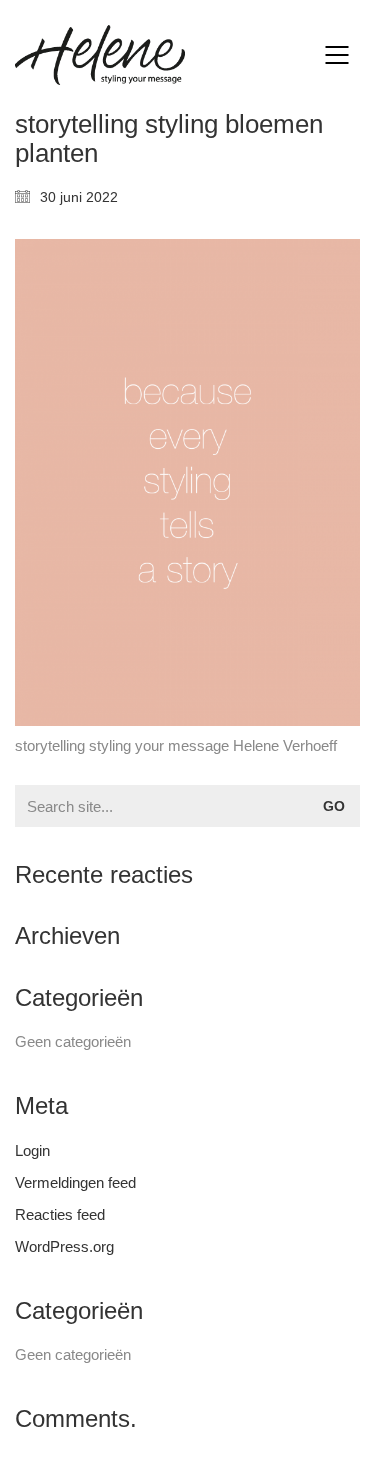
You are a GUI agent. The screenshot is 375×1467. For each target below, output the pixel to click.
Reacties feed (60, 1214)
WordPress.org (64, 1246)
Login (32, 1150)
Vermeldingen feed (75, 1182)
